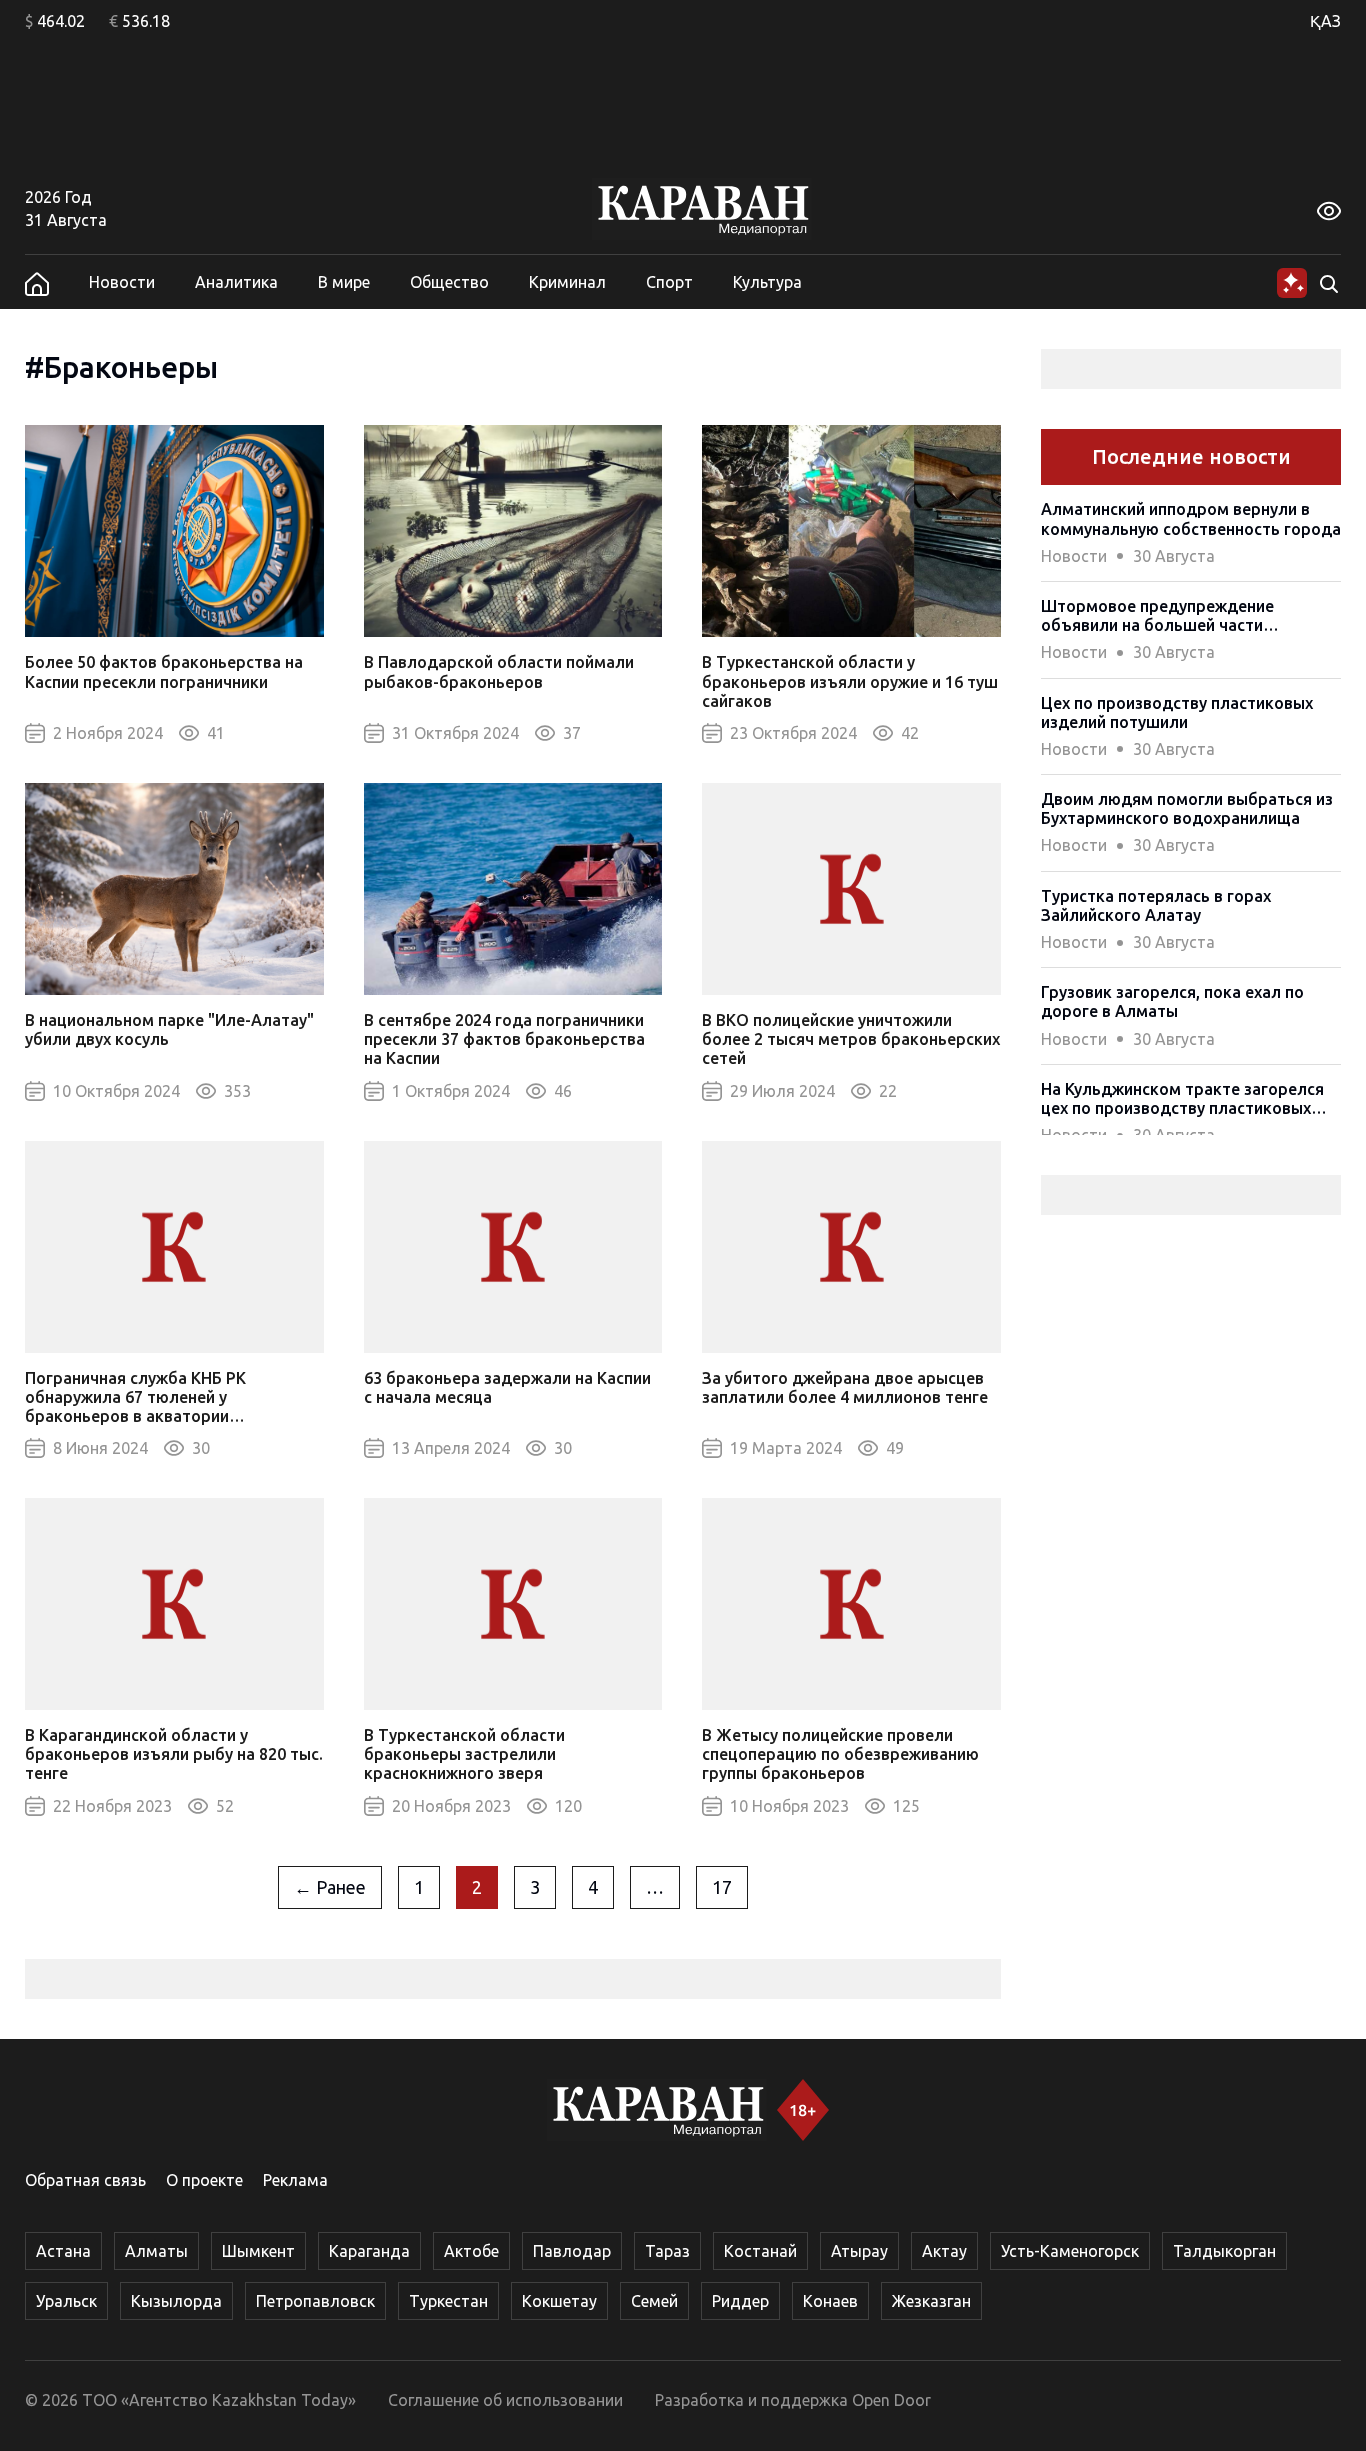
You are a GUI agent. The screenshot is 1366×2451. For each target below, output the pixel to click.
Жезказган (931, 2301)
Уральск (66, 2301)
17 (722, 1887)
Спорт (669, 282)
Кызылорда (176, 2301)
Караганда (369, 2251)
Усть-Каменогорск (1070, 2251)
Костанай (760, 2251)
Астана (63, 2251)
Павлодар (572, 2251)
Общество (449, 282)
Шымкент (258, 2251)
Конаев (830, 2301)
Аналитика (236, 282)
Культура (767, 282)
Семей (654, 2301)
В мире (344, 282)
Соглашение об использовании (505, 2400)
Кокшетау (559, 2301)
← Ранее (330, 1887)
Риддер (740, 2301)
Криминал (567, 282)
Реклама (295, 2180)
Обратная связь (85, 2180)
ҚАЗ (1325, 21)
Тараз (667, 2251)
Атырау (859, 2251)
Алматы (156, 2251)
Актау (944, 2251)
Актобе (471, 2251)
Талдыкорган (1224, 2251)
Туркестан (448, 2301)
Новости (122, 282)
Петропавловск (315, 2301)
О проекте (204, 2180)
